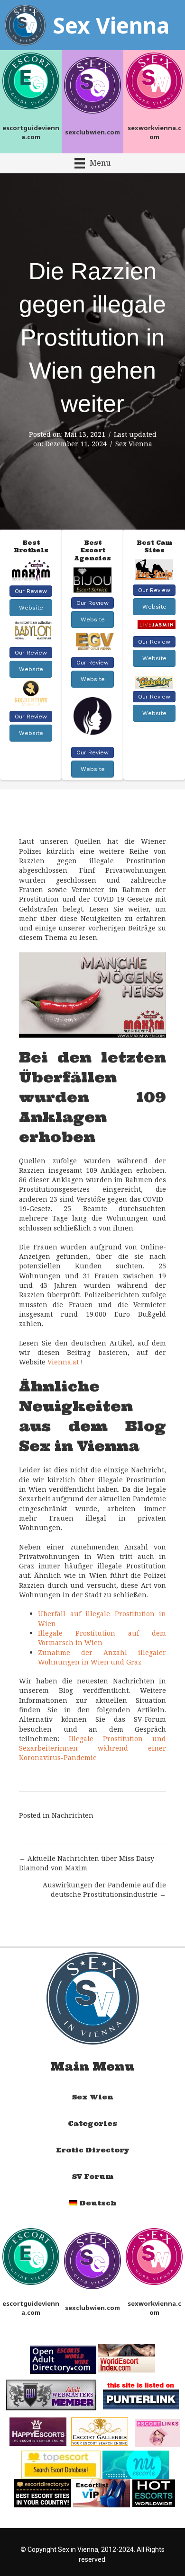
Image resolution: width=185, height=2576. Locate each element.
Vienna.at (63, 1362)
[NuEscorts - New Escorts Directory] (136, 2464)
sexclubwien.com (92, 132)
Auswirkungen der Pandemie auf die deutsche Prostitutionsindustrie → (104, 1890)
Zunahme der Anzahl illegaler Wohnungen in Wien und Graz (102, 1657)
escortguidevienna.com (31, 132)
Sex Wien (92, 2097)
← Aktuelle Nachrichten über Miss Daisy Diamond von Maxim (87, 1863)
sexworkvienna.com (154, 132)
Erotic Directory (93, 2150)
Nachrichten (73, 1815)
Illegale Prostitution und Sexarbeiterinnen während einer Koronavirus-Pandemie (92, 1748)
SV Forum (93, 2177)
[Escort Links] (157, 2432)
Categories (92, 2124)
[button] (31, 591)
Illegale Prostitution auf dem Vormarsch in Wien (102, 1638)
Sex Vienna (134, 444)
